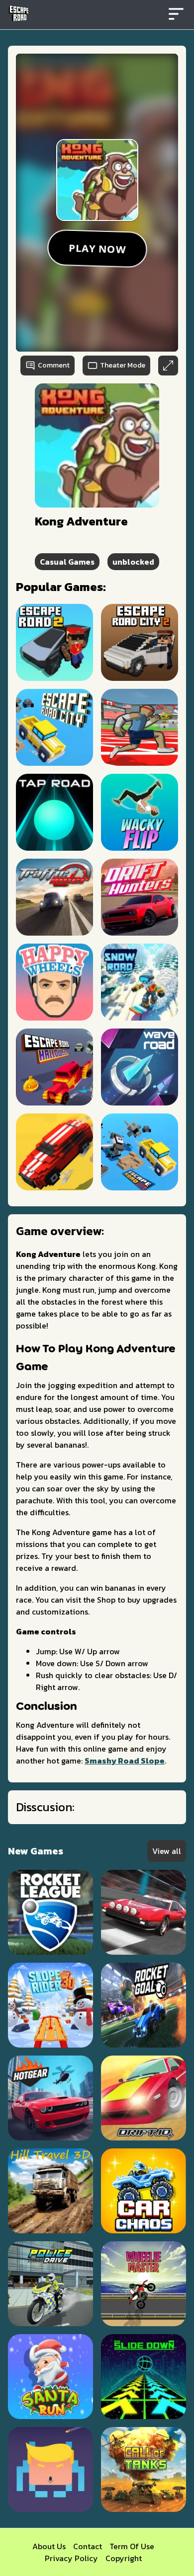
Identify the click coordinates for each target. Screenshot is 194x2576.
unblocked (133, 562)
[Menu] (176, 15)
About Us (49, 2546)
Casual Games (67, 562)
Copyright (124, 2558)
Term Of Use (132, 2546)
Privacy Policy (71, 2558)
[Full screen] (168, 366)
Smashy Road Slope (125, 1761)
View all (167, 1851)
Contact (88, 2546)
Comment (54, 365)
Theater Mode (123, 365)
